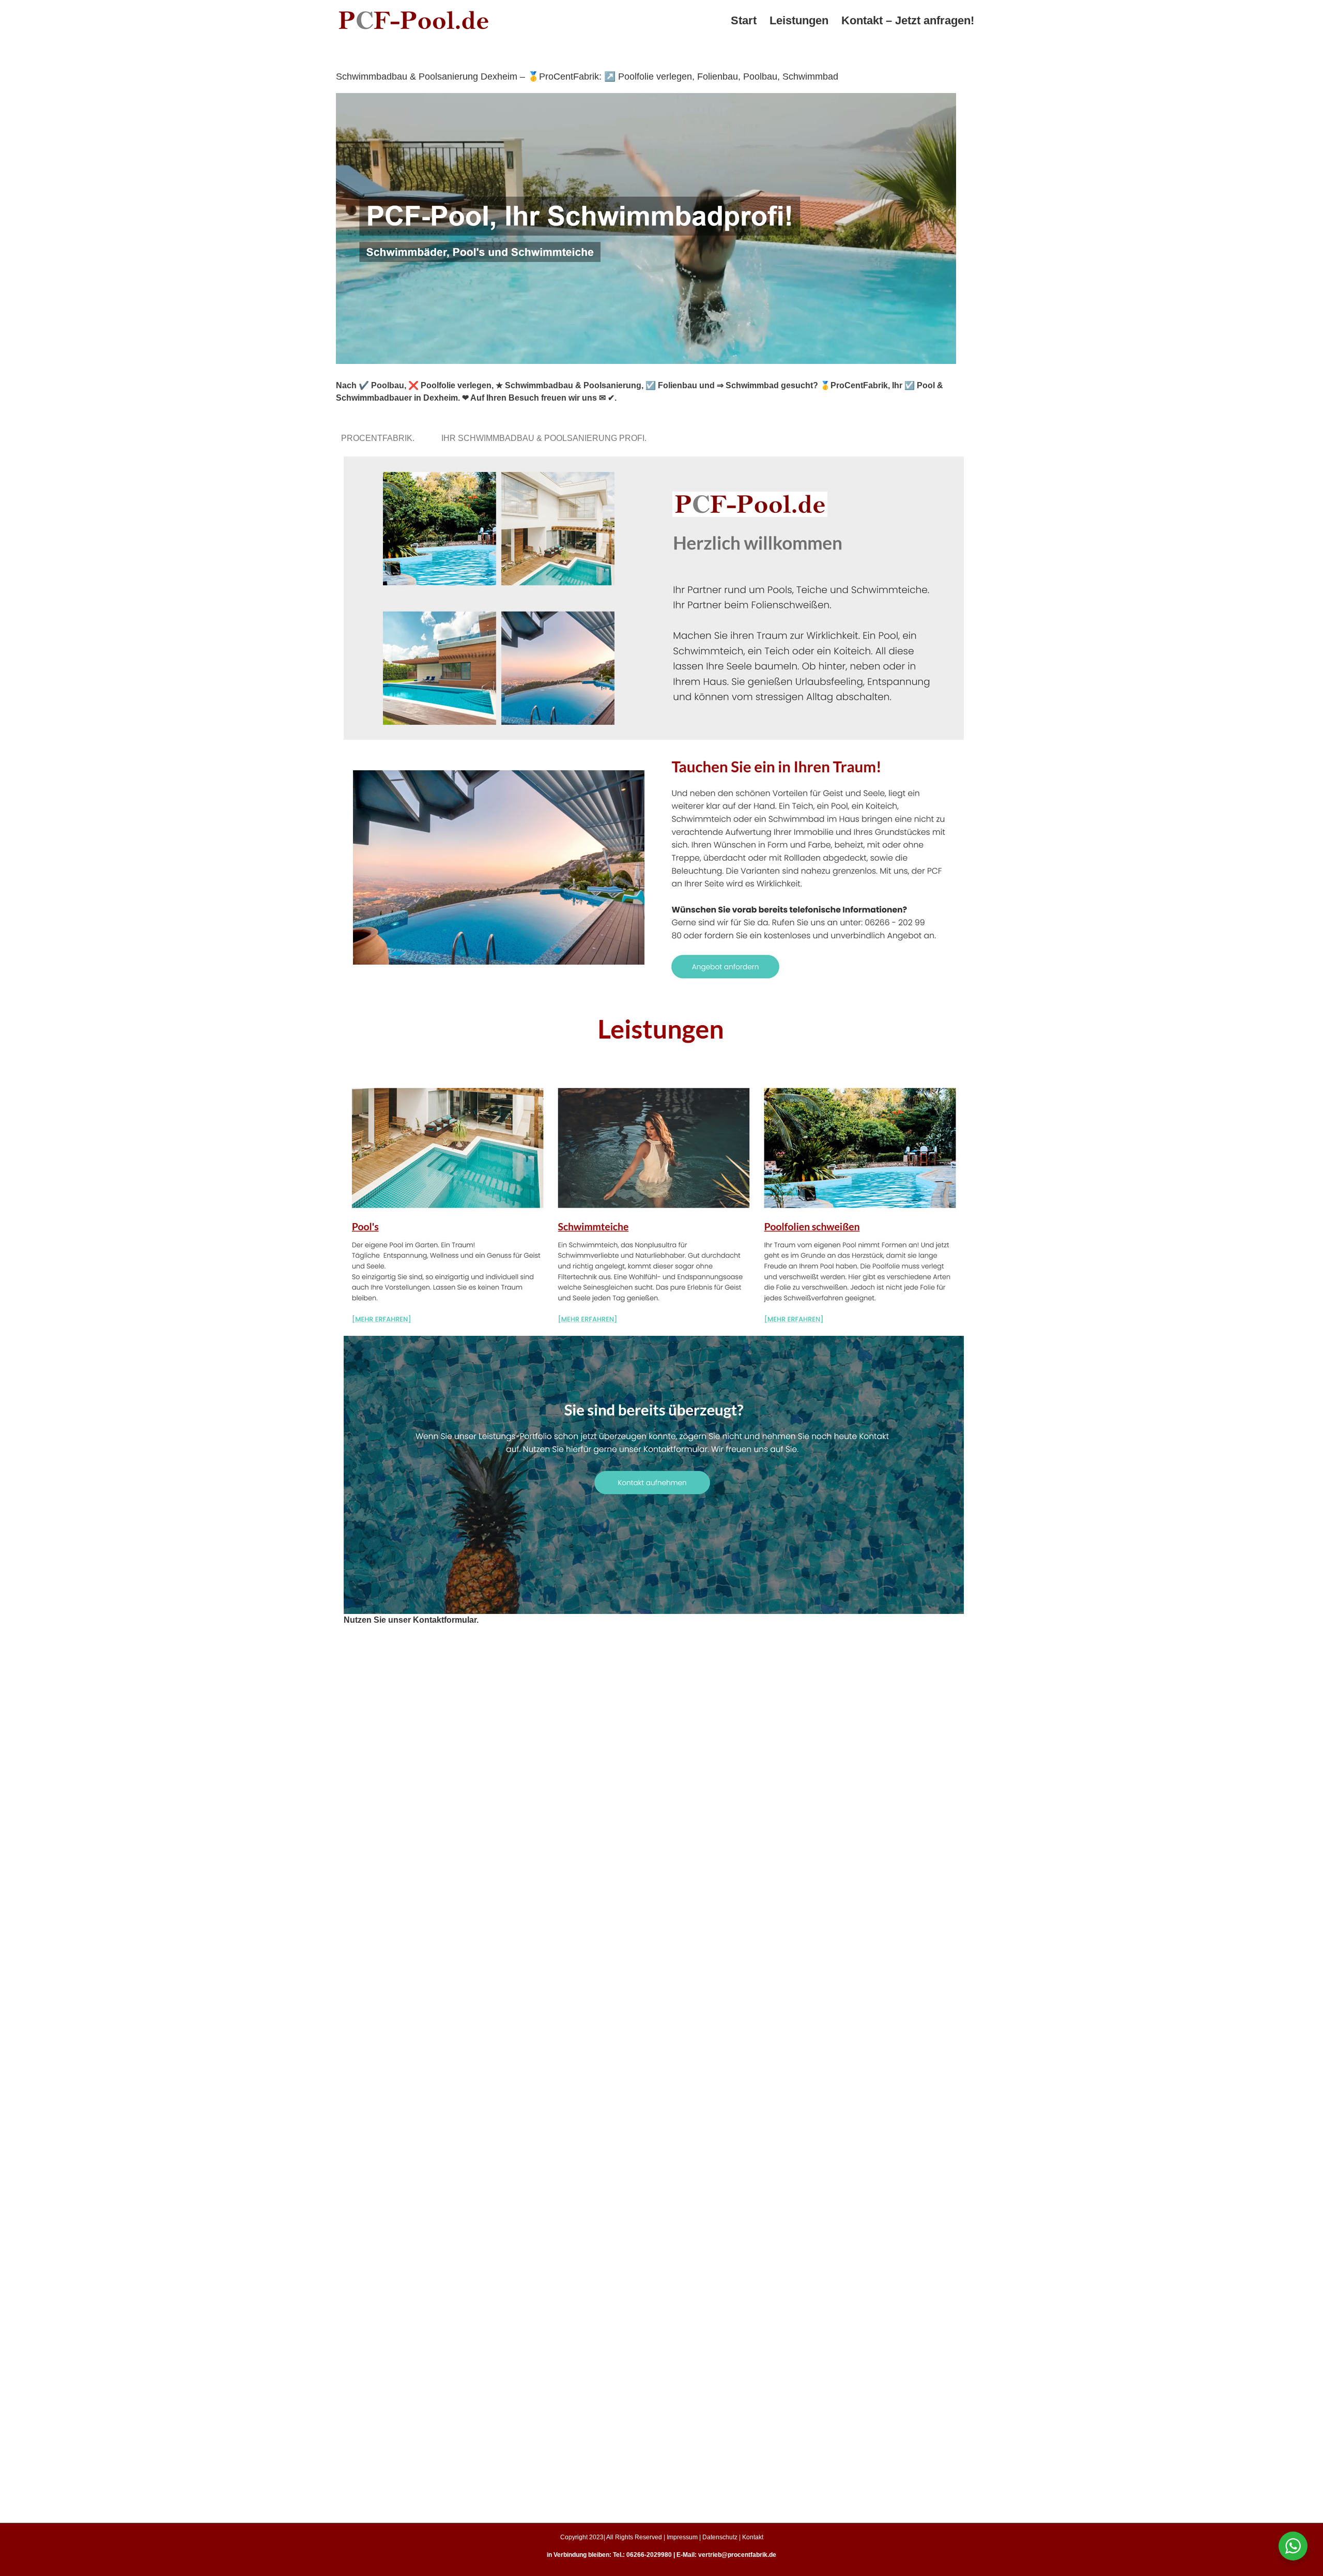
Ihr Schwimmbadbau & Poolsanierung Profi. (546, 438)
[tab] (380, 438)
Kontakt (753, 2537)
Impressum (682, 2537)
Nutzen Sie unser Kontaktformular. (411, 1620)
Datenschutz (720, 2537)
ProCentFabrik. (380, 438)
